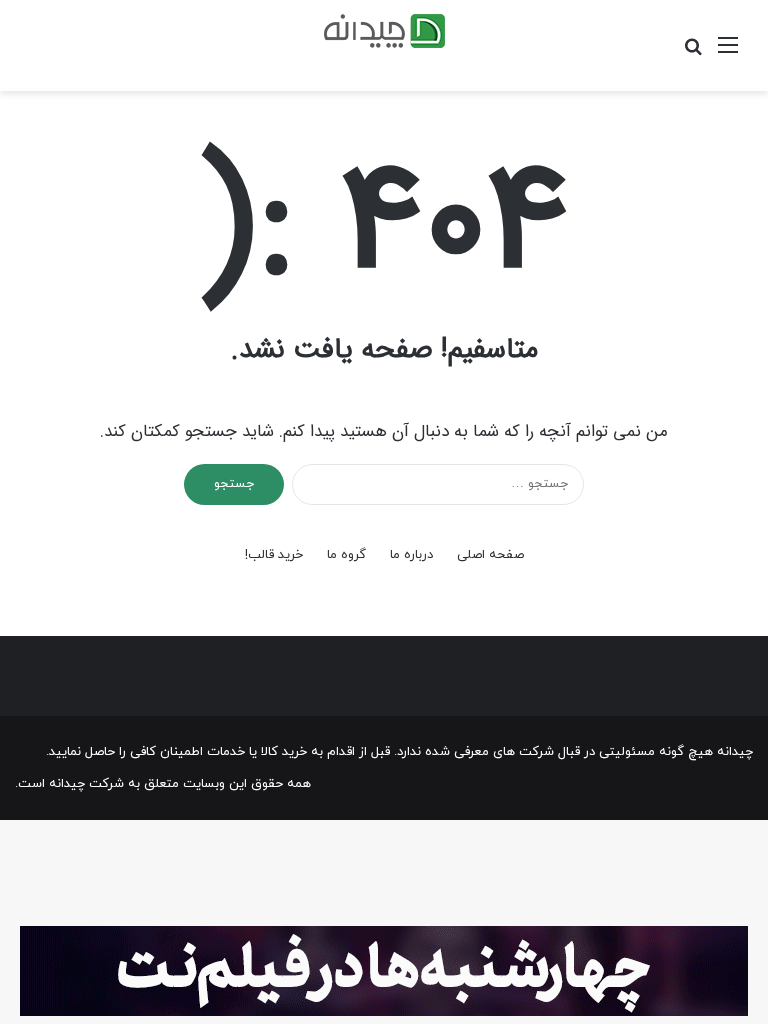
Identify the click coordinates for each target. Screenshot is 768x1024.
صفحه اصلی (490, 555)
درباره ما (411, 555)
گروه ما (346, 555)
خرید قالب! (274, 555)
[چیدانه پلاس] (384, 31)
